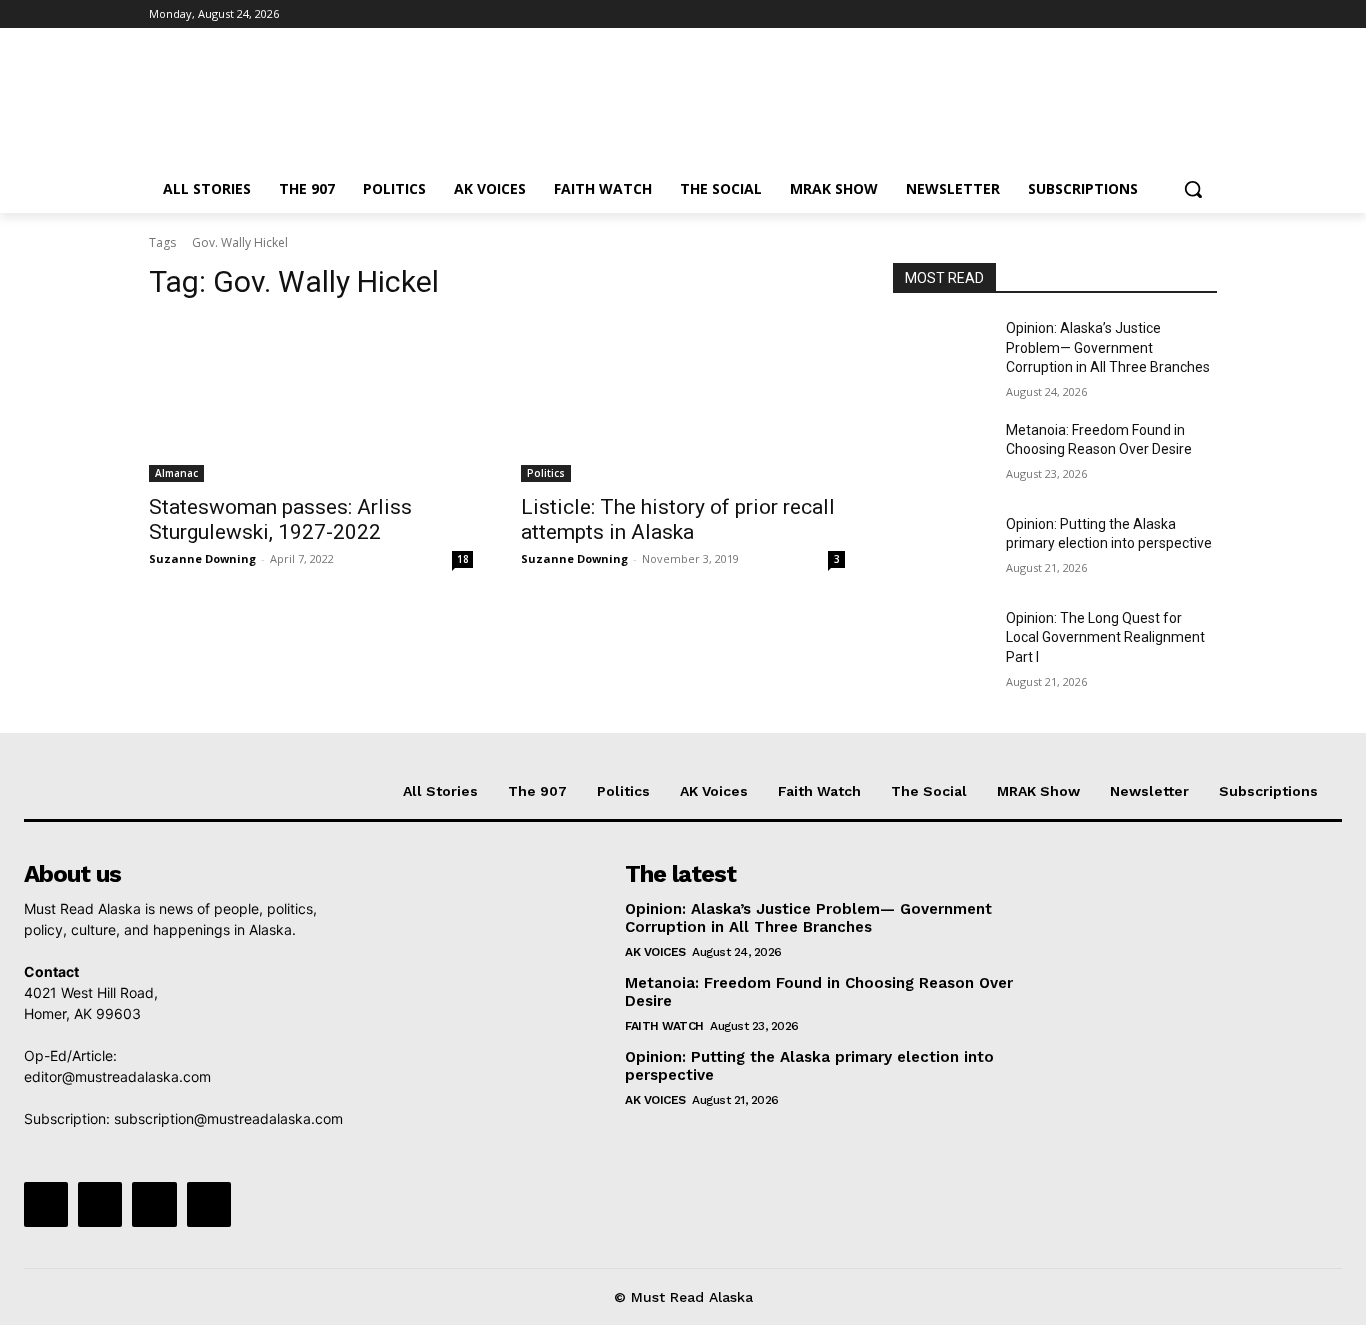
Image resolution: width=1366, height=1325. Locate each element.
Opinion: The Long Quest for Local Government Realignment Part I (1105, 637)
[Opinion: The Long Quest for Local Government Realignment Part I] (941, 643)
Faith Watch (664, 1026)
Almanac (176, 473)
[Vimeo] (1177, 14)
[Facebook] (1094, 14)
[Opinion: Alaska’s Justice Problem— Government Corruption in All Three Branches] (941, 353)
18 (463, 559)
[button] (1193, 189)
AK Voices (655, 952)
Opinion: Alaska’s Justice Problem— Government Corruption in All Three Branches (1108, 347)
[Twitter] (1150, 14)
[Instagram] (1122, 14)
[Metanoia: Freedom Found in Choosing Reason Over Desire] (941, 455)
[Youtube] (1205, 14)
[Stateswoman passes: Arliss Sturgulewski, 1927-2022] (311, 401)
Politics (546, 473)
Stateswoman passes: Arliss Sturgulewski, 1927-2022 (280, 519)
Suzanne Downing (202, 558)
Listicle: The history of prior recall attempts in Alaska (678, 519)
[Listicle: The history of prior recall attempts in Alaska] (683, 401)
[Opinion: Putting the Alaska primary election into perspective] (941, 549)
